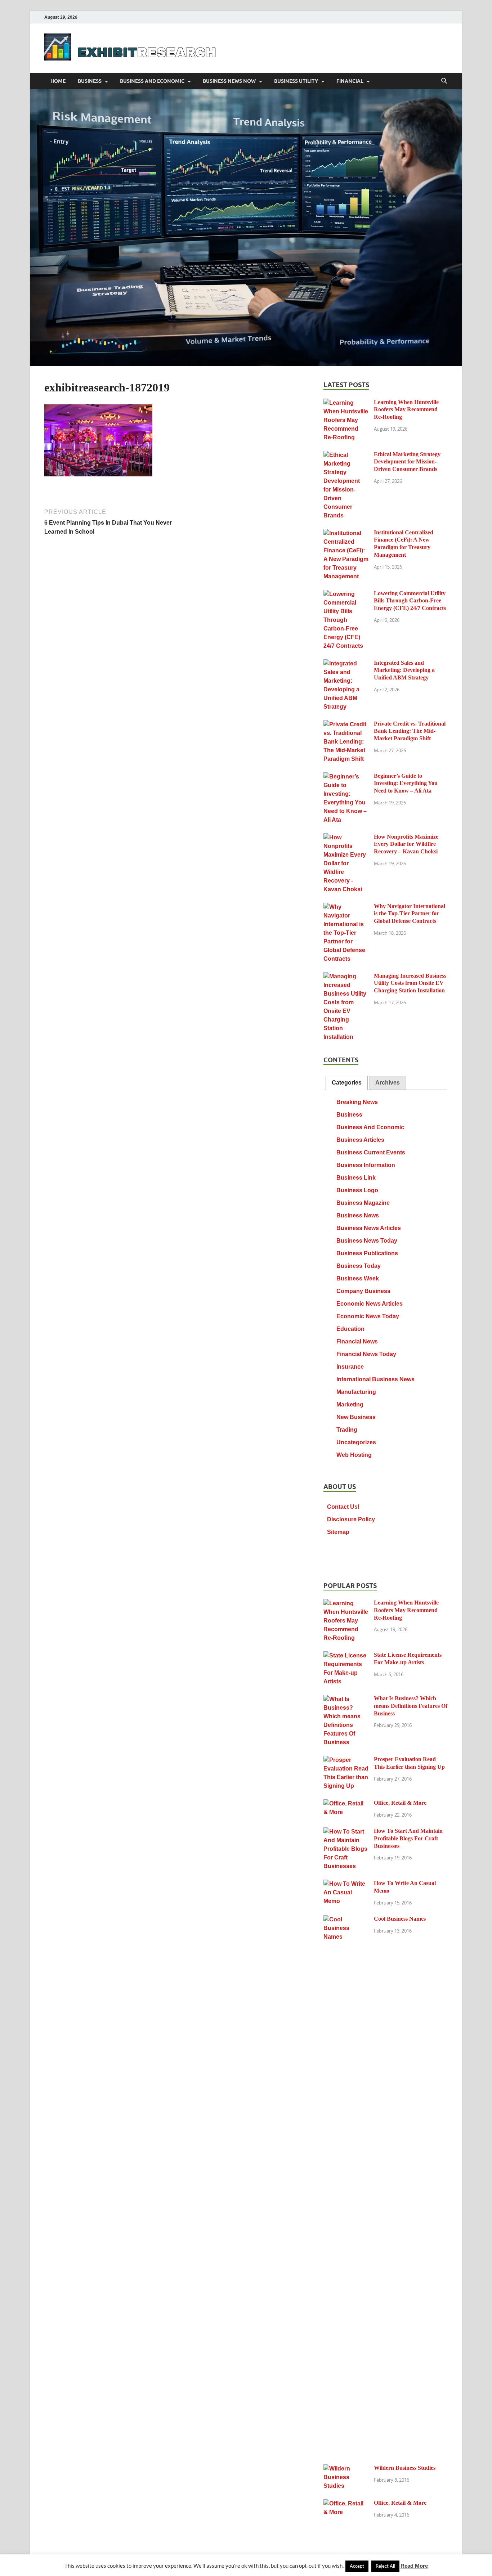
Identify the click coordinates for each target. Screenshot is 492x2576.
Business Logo (357, 1190)
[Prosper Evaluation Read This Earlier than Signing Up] (346, 1760)
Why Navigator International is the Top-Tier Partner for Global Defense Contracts (410, 914)
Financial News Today (366, 1354)
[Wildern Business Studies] (346, 2469)
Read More (414, 2566)
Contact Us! (343, 1507)
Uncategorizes (356, 1442)
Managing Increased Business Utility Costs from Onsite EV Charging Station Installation (410, 983)
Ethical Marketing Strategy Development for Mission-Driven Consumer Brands (407, 462)
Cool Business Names (400, 1919)
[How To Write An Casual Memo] (346, 1884)
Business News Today (367, 1241)
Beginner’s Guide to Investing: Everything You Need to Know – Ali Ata (406, 783)
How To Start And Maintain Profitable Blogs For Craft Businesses (408, 1838)
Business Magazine (363, 1203)
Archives (388, 1083)
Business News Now (229, 81)
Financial (350, 81)
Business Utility (296, 81)
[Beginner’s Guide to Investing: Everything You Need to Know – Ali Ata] (346, 777)
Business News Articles (369, 1228)
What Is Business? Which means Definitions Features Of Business (411, 1706)
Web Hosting (354, 1455)
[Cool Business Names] (346, 1920)
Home (58, 81)
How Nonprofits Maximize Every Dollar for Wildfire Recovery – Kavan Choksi (406, 844)
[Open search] (444, 81)
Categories (347, 1083)
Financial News (357, 1341)
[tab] (347, 1083)
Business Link (356, 1178)
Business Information (366, 1165)
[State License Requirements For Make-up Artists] (346, 1656)
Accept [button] (357, 2566)
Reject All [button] (385, 2566)
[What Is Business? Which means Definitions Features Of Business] (346, 1699)
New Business (356, 1417)
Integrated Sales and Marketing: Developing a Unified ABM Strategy (404, 670)
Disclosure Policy (351, 1519)
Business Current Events (371, 1152)
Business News (358, 1215)
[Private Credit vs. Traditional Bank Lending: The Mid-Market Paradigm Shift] (346, 725)
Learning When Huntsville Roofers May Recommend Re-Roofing (406, 410)
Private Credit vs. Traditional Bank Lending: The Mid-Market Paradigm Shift (410, 731)
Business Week (358, 1278)
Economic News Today (368, 1316)
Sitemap (338, 1532)
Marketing (350, 1404)
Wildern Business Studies (405, 2468)
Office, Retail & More (400, 1803)
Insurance (350, 1367)
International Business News (375, 1379)
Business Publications (367, 1253)
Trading (347, 1430)
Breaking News (357, 1102)
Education (350, 1329)
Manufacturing (356, 1392)
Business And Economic (152, 81)
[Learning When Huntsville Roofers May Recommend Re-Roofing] (346, 403)
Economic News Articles (370, 1304)
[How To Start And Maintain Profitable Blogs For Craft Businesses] (346, 1832)
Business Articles (360, 1140)
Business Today (359, 1266)
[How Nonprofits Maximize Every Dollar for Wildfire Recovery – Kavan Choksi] (346, 838)
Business (90, 81)
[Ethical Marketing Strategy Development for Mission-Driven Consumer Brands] (346, 455)
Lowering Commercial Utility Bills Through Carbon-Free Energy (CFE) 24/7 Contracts (410, 601)
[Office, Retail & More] (346, 1804)
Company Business (363, 1291)
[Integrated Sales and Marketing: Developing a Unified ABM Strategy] (346, 664)
